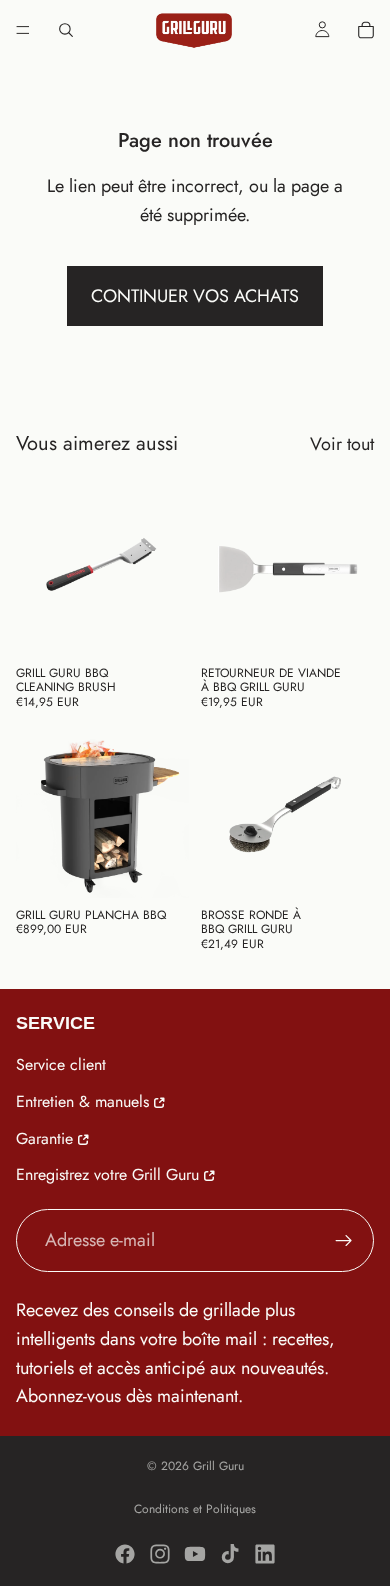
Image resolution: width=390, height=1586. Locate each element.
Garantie (44, 1137)
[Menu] (23, 30)
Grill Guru (218, 1466)
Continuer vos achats (195, 296)
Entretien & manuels (82, 1101)
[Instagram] (160, 1554)
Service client (61, 1064)
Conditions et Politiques (195, 1509)
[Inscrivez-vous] (344, 1240)
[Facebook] (125, 1554)
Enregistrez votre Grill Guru (107, 1174)
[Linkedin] (265, 1554)
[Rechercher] (66, 30)
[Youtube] (195, 1554)
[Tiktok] (230, 1554)
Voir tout (342, 444)
